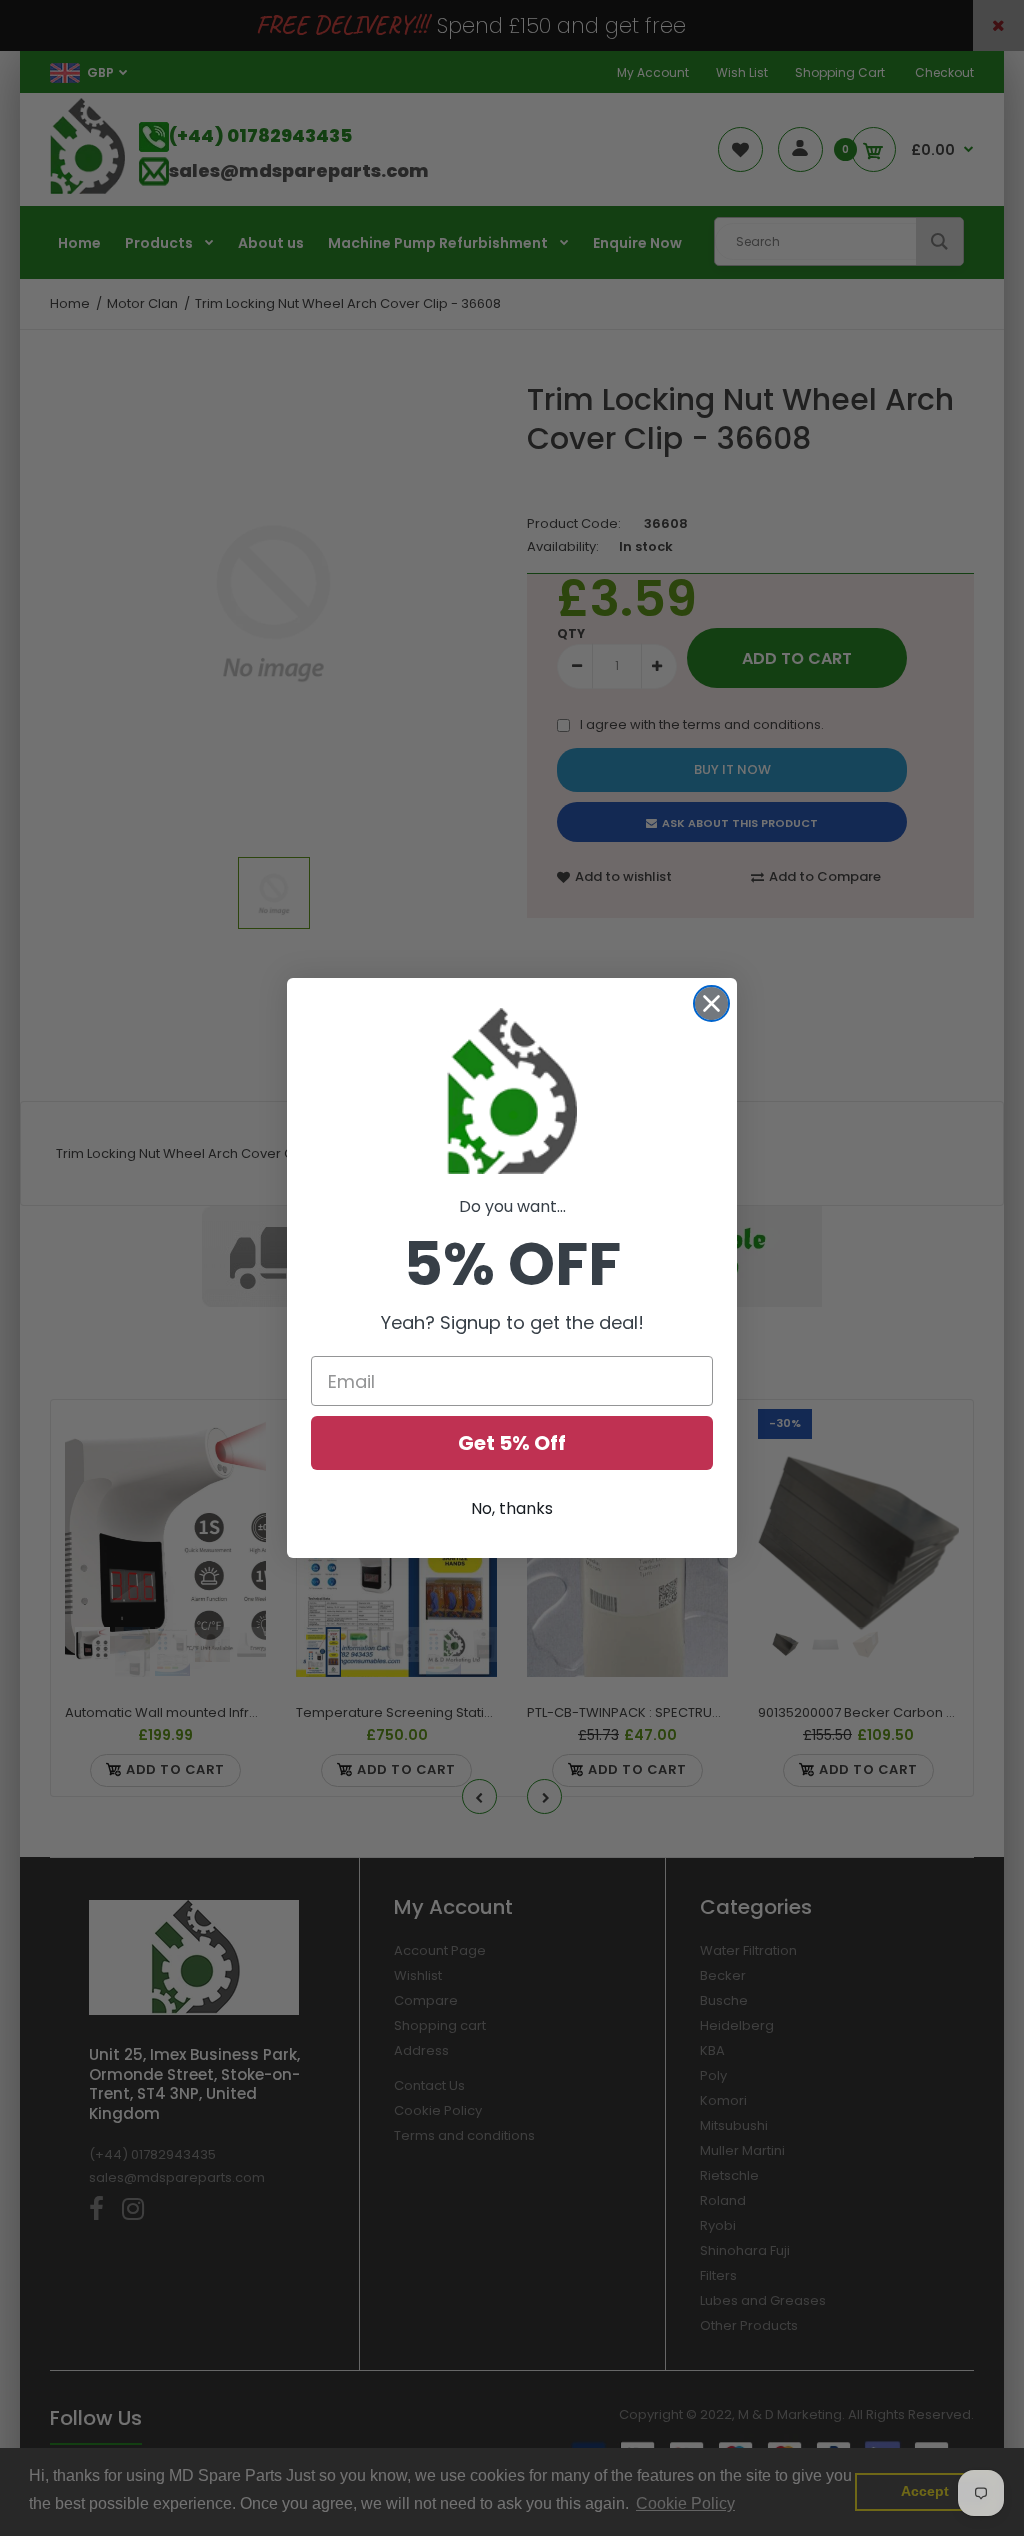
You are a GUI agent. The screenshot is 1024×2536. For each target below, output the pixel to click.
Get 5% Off (512, 1443)
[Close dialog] (711, 1003)
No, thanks (512, 1508)
